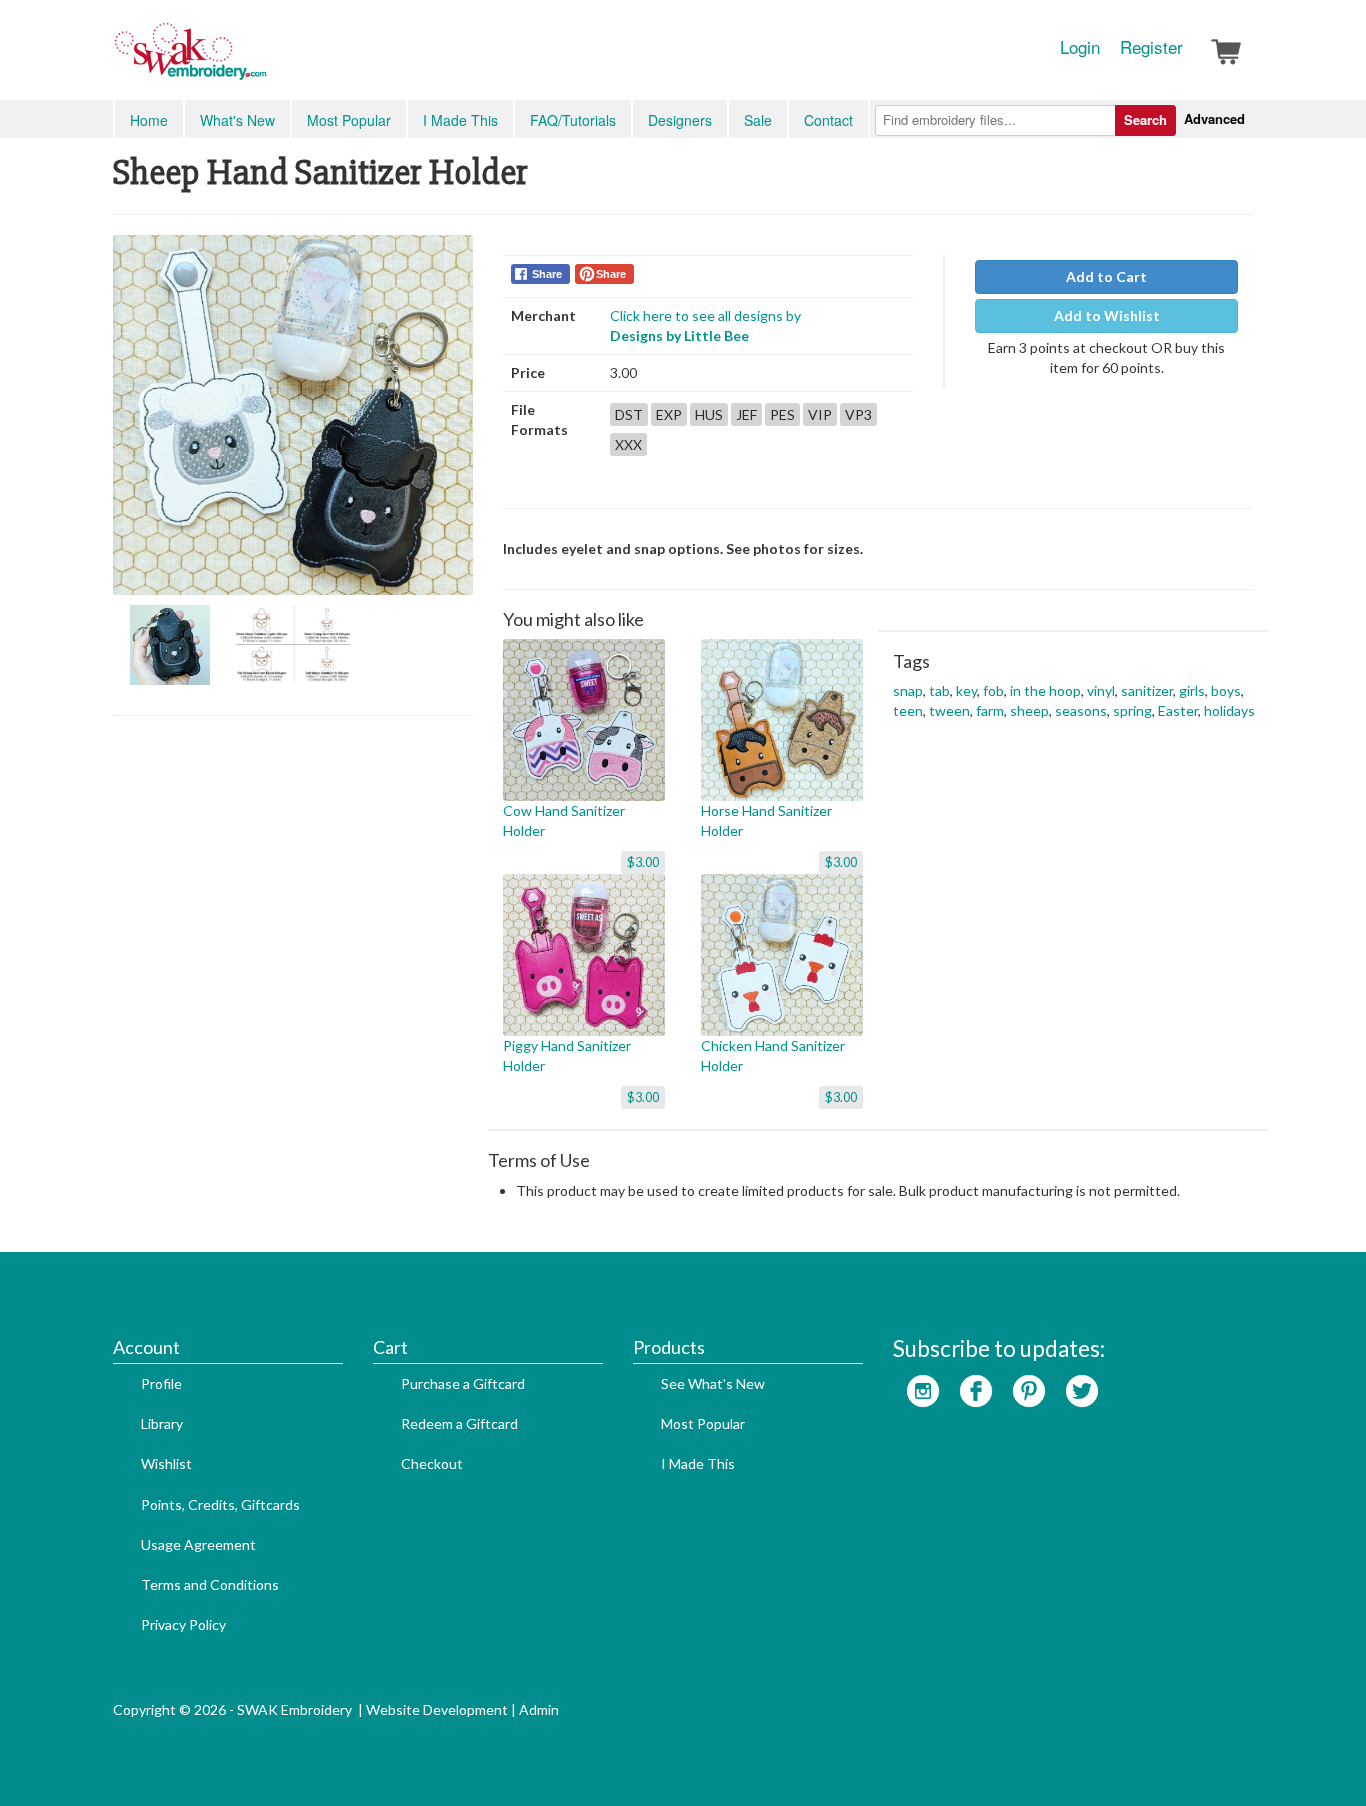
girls (1192, 690)
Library (162, 1423)
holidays (1229, 710)
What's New (237, 120)
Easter (1178, 710)
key (966, 690)
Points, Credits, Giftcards (220, 1504)
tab (939, 690)
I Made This (460, 120)
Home (149, 120)
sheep (1029, 710)
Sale (758, 120)
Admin (539, 1709)
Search (1145, 119)
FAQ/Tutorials (573, 120)
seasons (1081, 710)
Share (547, 274)
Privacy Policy (183, 1624)
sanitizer (1147, 690)
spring (1132, 710)
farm (990, 710)
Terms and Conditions (210, 1584)
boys (1226, 690)
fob (993, 690)
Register (1151, 47)
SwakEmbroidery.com (263, 60)
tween (949, 710)
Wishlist (166, 1463)
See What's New (713, 1383)
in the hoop (1045, 690)
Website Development (437, 1709)
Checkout (432, 1463)
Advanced (1214, 118)
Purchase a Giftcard (463, 1383)
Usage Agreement (198, 1544)
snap (908, 690)
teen (908, 710)
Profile (161, 1383)
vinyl (1101, 690)
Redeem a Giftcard (459, 1423)
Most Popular (349, 120)
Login (1080, 47)
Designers (680, 120)
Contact (828, 120)
